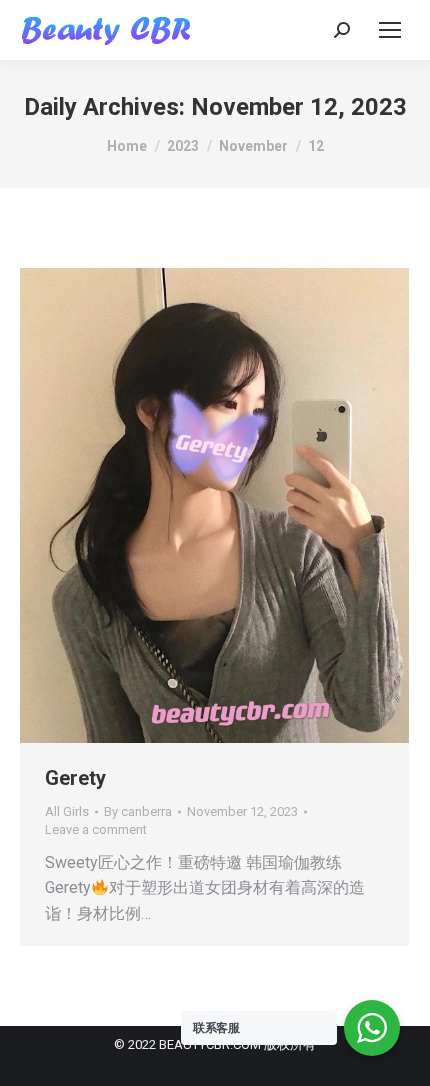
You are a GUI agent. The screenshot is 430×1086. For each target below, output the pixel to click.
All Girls (67, 811)
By (138, 811)
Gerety (75, 778)
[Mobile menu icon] (390, 30)
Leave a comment (96, 829)
